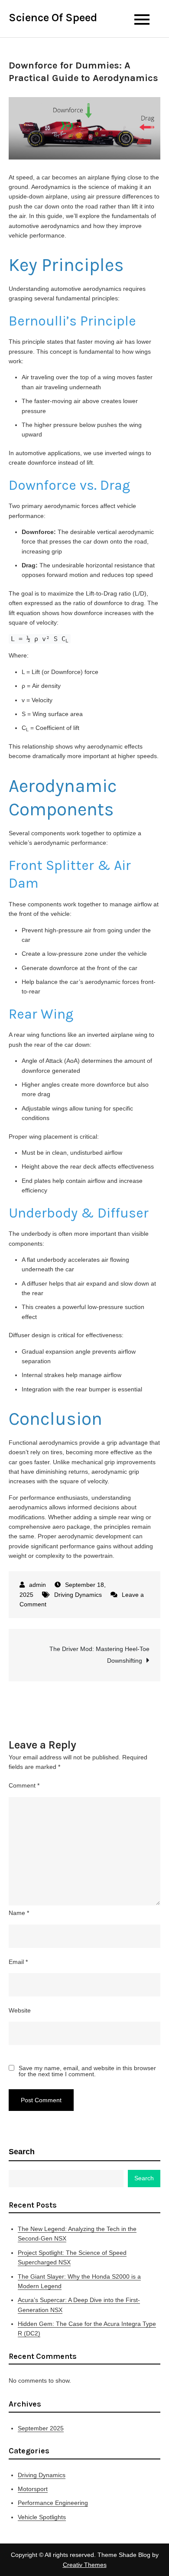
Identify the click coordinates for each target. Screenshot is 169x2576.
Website (20, 2010)
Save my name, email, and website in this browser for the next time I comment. (87, 2071)
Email (18, 1962)
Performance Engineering (53, 2503)
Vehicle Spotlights (42, 2517)
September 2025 (41, 2428)
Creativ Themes (85, 2565)
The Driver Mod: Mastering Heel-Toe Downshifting (99, 1655)
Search (22, 2152)
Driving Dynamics (78, 1595)
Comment (24, 1785)
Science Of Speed (53, 18)
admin (37, 1585)
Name (19, 1913)
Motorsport (33, 2489)
